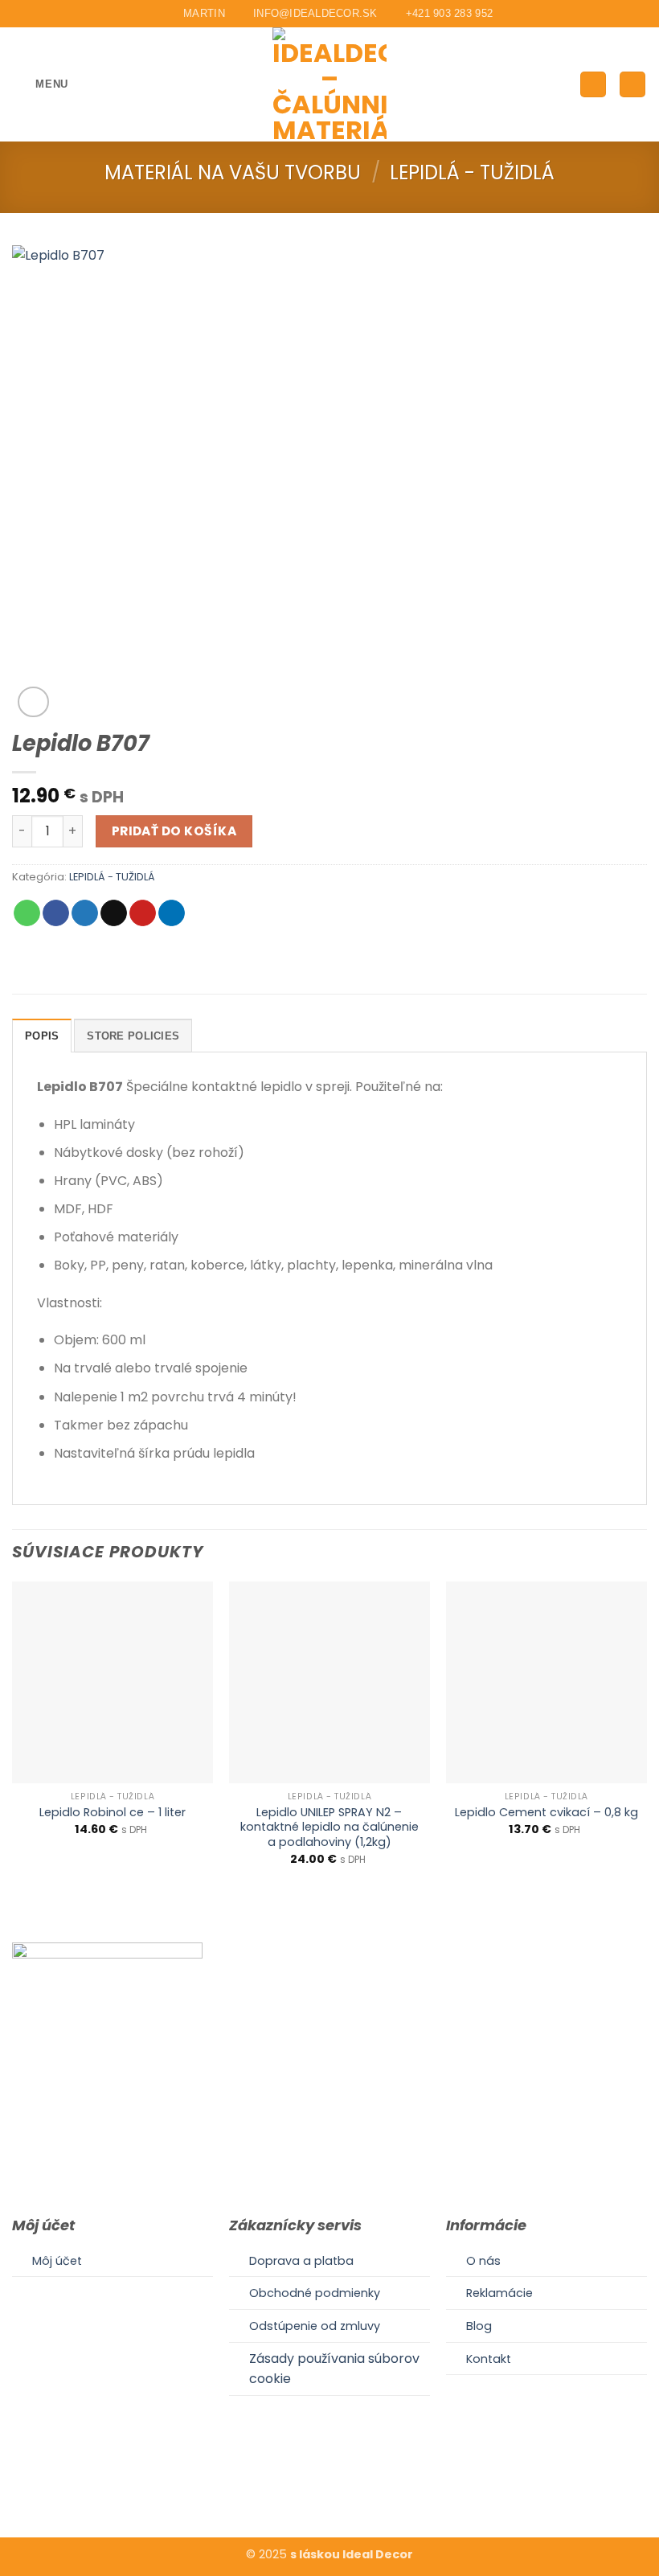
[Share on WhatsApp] (27, 913)
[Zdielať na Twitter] (85, 913)
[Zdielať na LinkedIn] (172, 913)
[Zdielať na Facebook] (56, 913)
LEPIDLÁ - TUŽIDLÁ (472, 172)
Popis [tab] (42, 1036)
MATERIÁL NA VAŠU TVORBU (233, 172)
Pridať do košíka (174, 831)
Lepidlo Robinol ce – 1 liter (113, 1813)
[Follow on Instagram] (329, 2488)
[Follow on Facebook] (309, 2488)
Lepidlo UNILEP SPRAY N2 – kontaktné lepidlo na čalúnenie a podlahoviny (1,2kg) (329, 1827)
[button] (40, 84)
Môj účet (57, 2261)
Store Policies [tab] (133, 1036)
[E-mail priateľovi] (114, 913)
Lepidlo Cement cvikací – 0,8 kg (546, 1813)
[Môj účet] (593, 85)
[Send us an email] (349, 2488)
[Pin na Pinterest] (143, 913)
